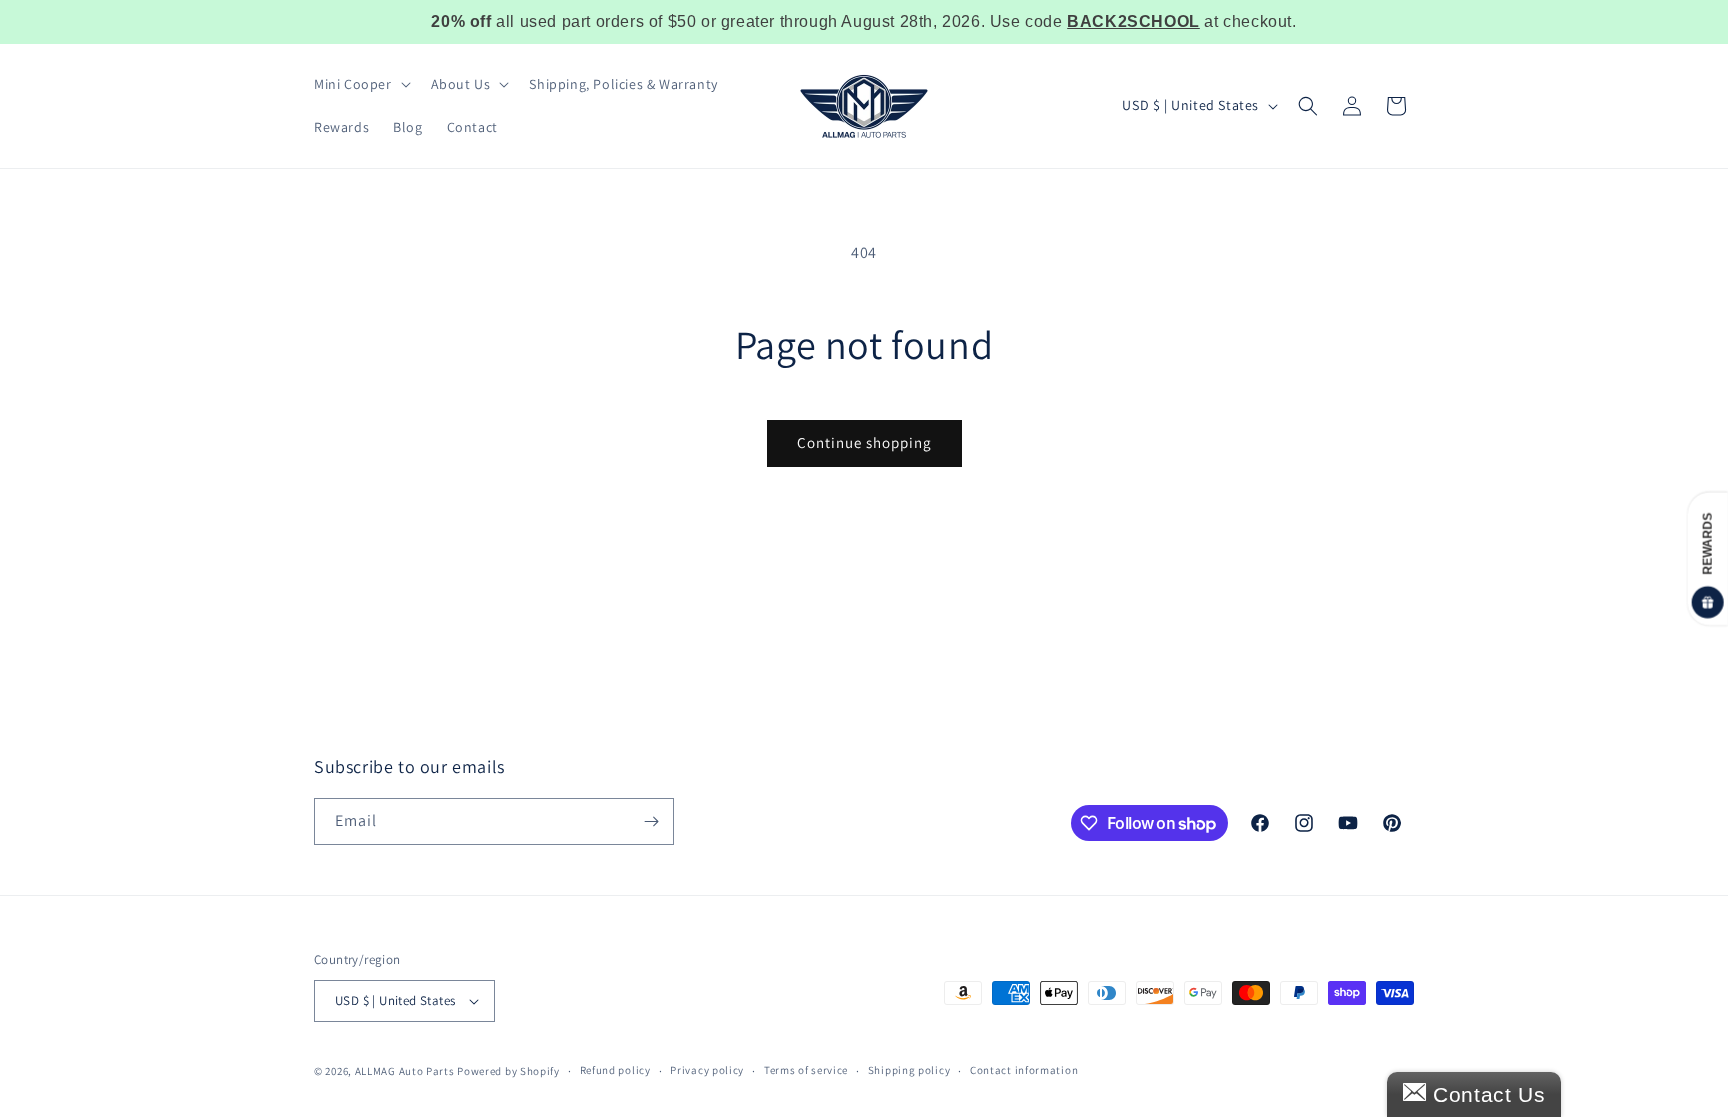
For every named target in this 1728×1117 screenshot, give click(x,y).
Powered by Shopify (508, 1071)
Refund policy (615, 1070)
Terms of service (806, 1070)
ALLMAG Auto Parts (405, 1071)
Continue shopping (864, 442)
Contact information (1024, 1070)
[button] (360, 84)
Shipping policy (909, 1070)
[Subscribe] (651, 821)
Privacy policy (707, 1070)
